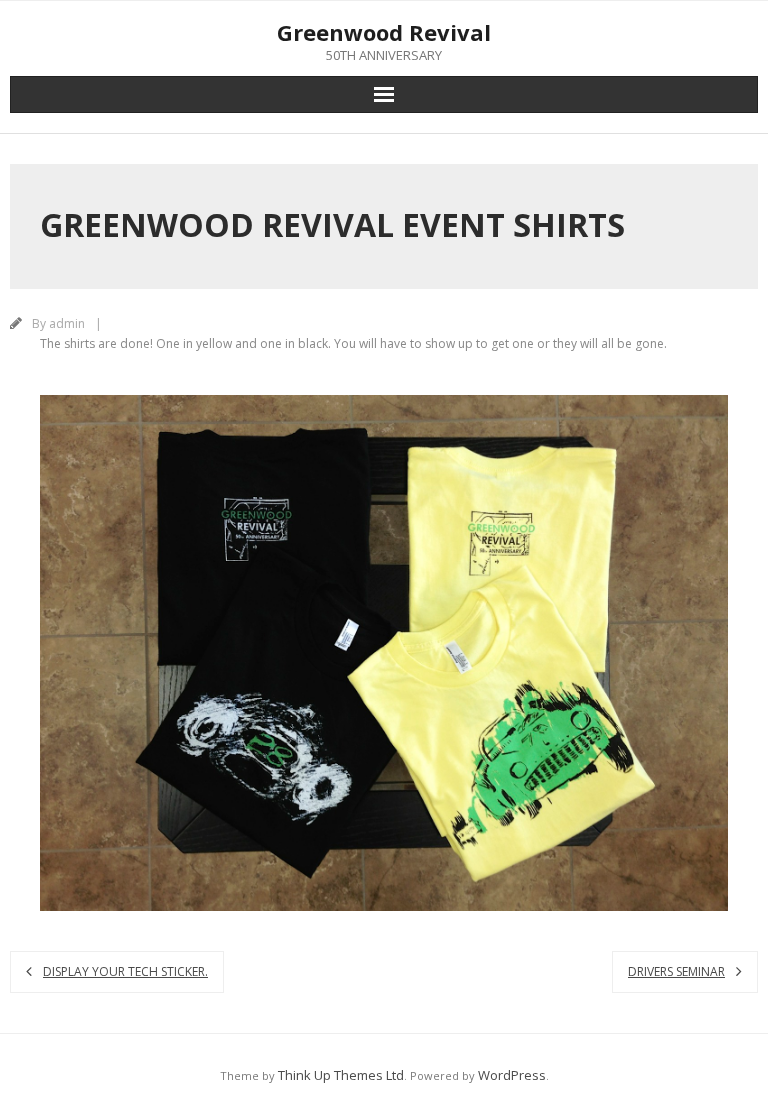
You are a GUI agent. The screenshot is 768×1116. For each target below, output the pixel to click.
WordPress (512, 1075)
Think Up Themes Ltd (341, 1075)
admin (67, 323)
